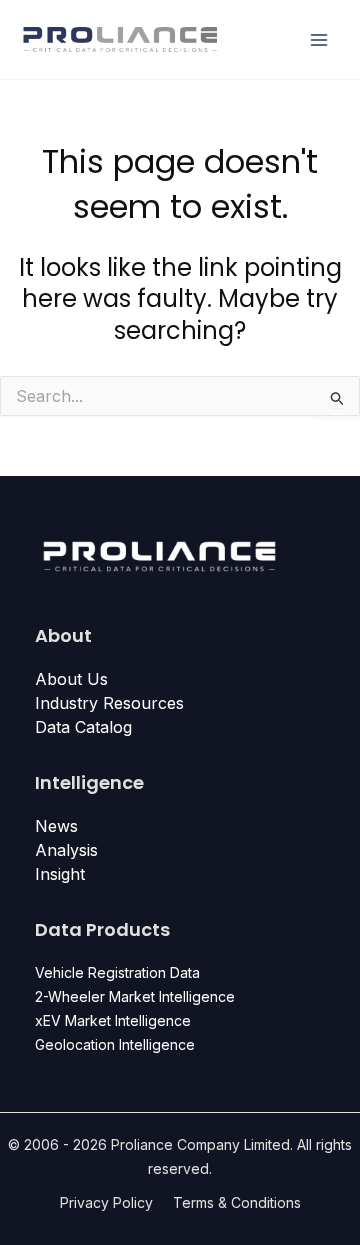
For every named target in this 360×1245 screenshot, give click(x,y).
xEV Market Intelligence (113, 1020)
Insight (60, 874)
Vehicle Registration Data (117, 972)
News (56, 826)
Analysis (66, 850)
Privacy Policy (106, 1202)
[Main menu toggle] (319, 39)
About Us (71, 679)
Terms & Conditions (237, 1202)
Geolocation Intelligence (115, 1044)
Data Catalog (83, 727)
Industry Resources (109, 703)
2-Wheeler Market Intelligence (135, 996)
